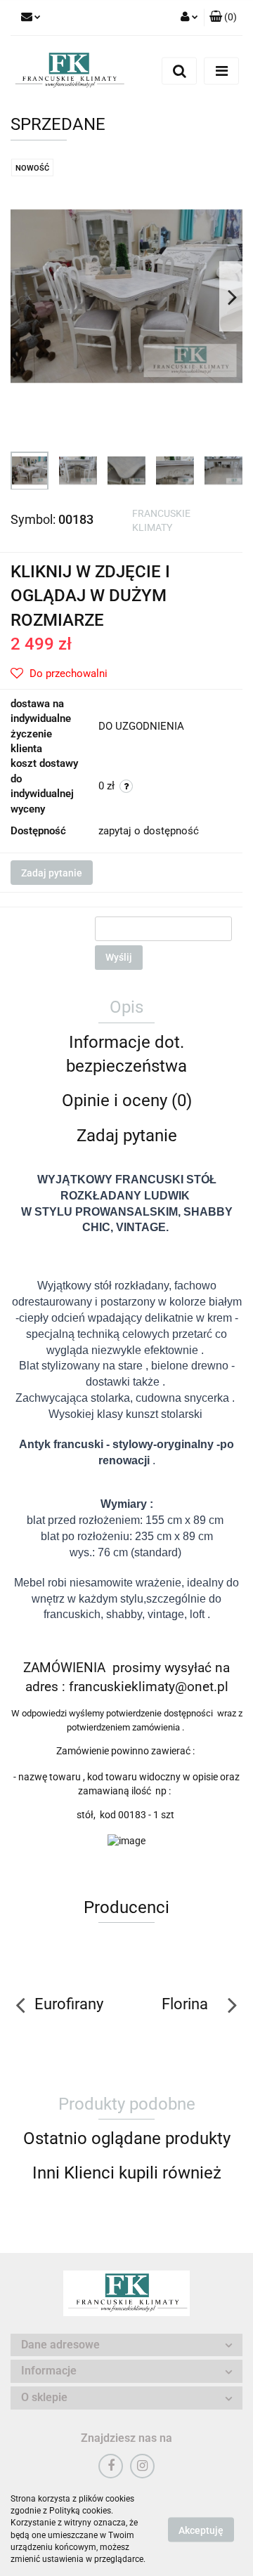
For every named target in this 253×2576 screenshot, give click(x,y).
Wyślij (119, 957)
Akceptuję (201, 2530)
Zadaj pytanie (52, 873)
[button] (223, 18)
